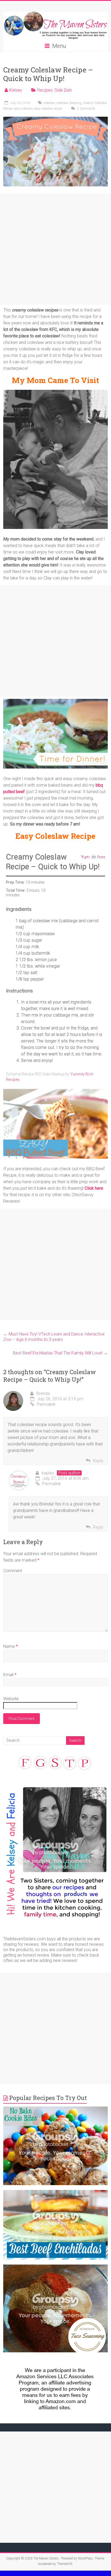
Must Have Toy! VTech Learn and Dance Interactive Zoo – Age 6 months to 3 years (54, 1337)
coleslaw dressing (69, 103)
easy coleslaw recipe (48, 109)
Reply (98, 1461)
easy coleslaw (23, 109)
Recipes (45, 90)
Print (101, 857)
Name (11, 1646)
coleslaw (49, 103)
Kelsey (16, 90)
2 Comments (86, 109)
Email (10, 1675)
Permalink (46, 1404)
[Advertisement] (55, 249)
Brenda (43, 1393)
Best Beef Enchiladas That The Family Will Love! (60, 1353)
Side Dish (63, 90)
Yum (85, 857)
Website (11, 1699)
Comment (13, 1571)
